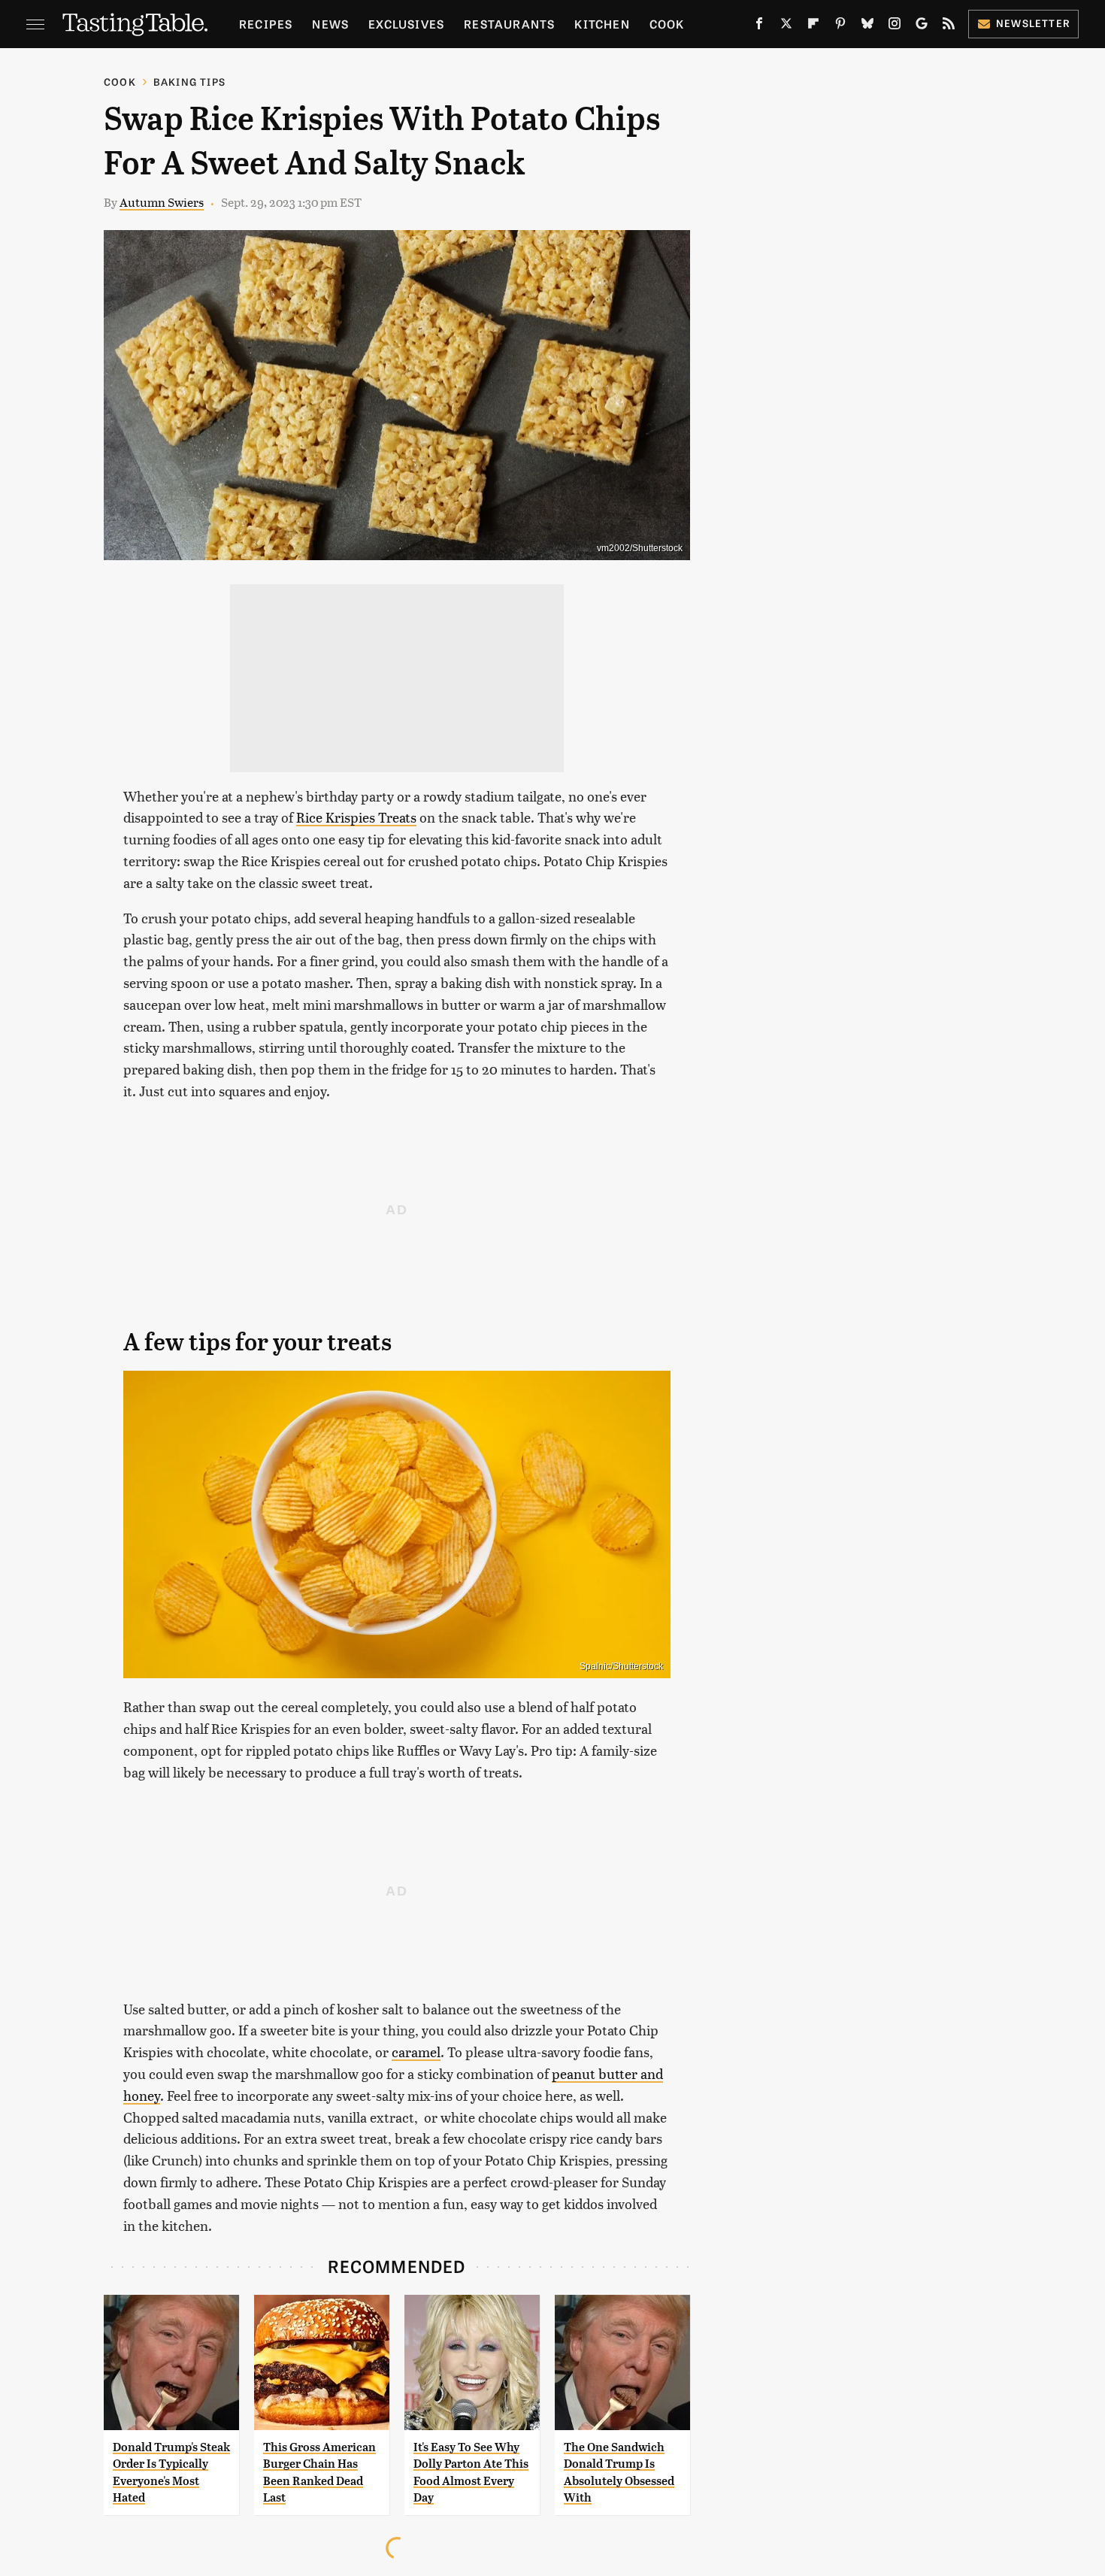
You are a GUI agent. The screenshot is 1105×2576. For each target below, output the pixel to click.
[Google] (922, 26)
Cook (667, 24)
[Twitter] (786, 26)
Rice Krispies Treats (356, 817)
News (330, 24)
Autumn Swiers (162, 202)
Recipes (266, 24)
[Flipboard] (813, 26)
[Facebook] (759, 26)
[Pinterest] (840, 26)
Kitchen (602, 24)
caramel (416, 2052)
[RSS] (949, 26)
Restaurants (509, 24)
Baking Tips (189, 82)
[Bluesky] (867, 26)
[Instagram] (895, 26)
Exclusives (406, 24)
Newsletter (1033, 23)
